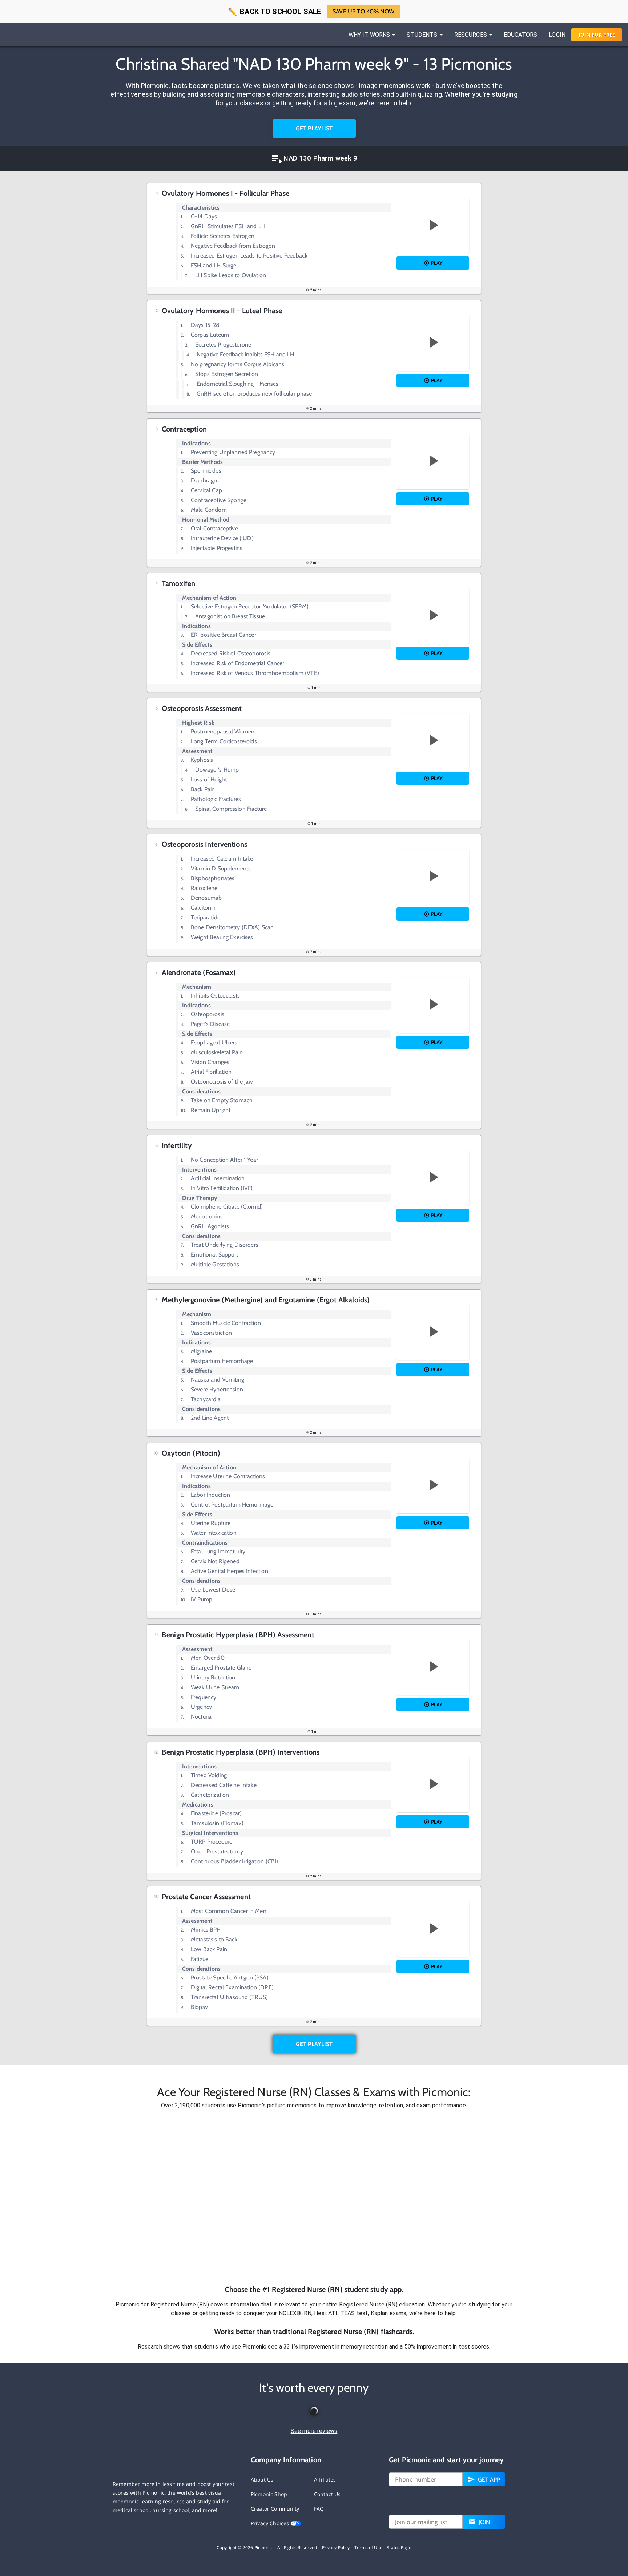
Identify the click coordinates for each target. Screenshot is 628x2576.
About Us (262, 2480)
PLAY (437, 263)
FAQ (319, 2509)
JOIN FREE (597, 35)
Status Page (399, 2547)
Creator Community (275, 2509)
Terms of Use (368, 2547)
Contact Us (327, 2494)
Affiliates (325, 2480)
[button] (314, 2197)
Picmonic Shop (269, 2494)
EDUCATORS (520, 35)
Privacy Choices (271, 2523)
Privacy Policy (336, 2547)
